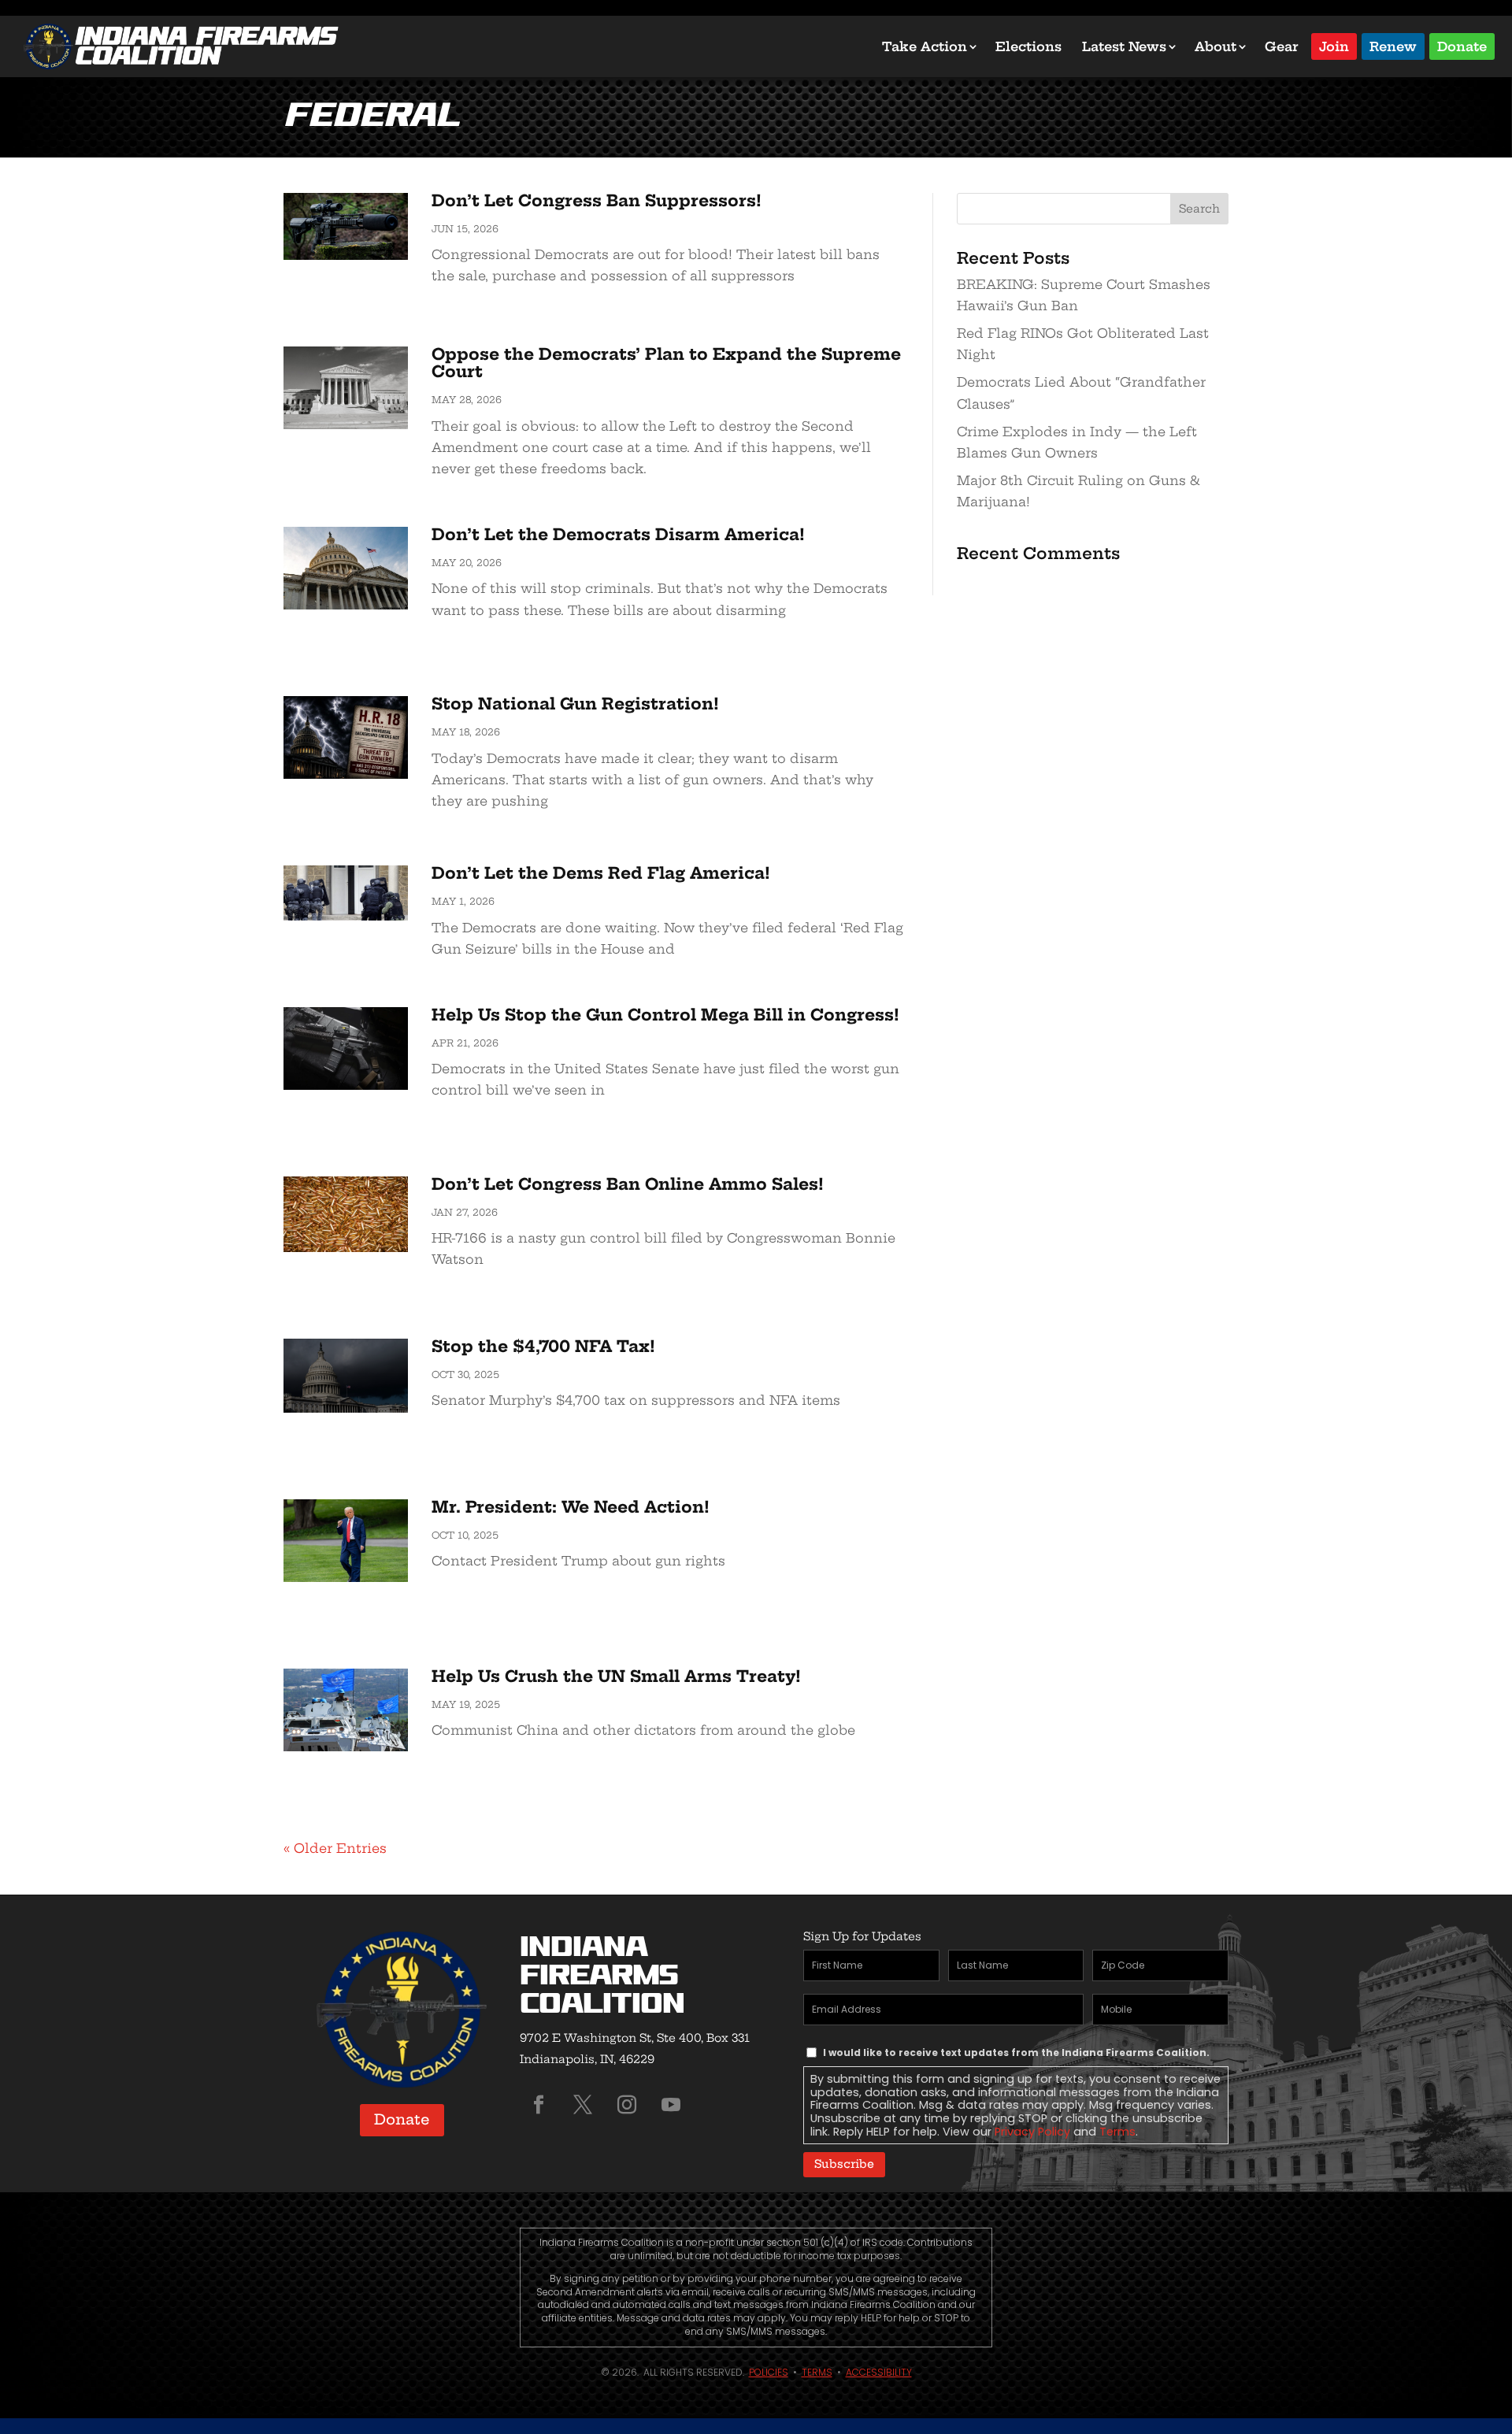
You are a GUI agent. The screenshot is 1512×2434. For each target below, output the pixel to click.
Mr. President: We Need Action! (571, 1507)
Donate (1462, 45)
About (1216, 46)
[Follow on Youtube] (671, 2105)
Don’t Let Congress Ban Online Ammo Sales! (628, 1184)
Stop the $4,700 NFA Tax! (543, 1346)
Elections (1028, 46)
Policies (769, 2372)
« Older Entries (335, 1848)
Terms (1117, 2132)
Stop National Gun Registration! (575, 704)
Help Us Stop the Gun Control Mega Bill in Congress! (665, 1015)
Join (1334, 45)
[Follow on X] (583, 2105)
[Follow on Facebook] (539, 2105)
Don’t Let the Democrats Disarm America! (618, 534)
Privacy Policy (1032, 2132)
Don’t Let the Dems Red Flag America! (601, 873)
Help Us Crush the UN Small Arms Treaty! (616, 1676)
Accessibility (879, 2372)
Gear (1282, 46)
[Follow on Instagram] (627, 2105)
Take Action (925, 46)
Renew (1393, 45)
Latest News (1124, 46)
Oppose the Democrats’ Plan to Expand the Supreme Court (666, 363)
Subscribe (844, 2164)
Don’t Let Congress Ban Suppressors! (597, 200)
